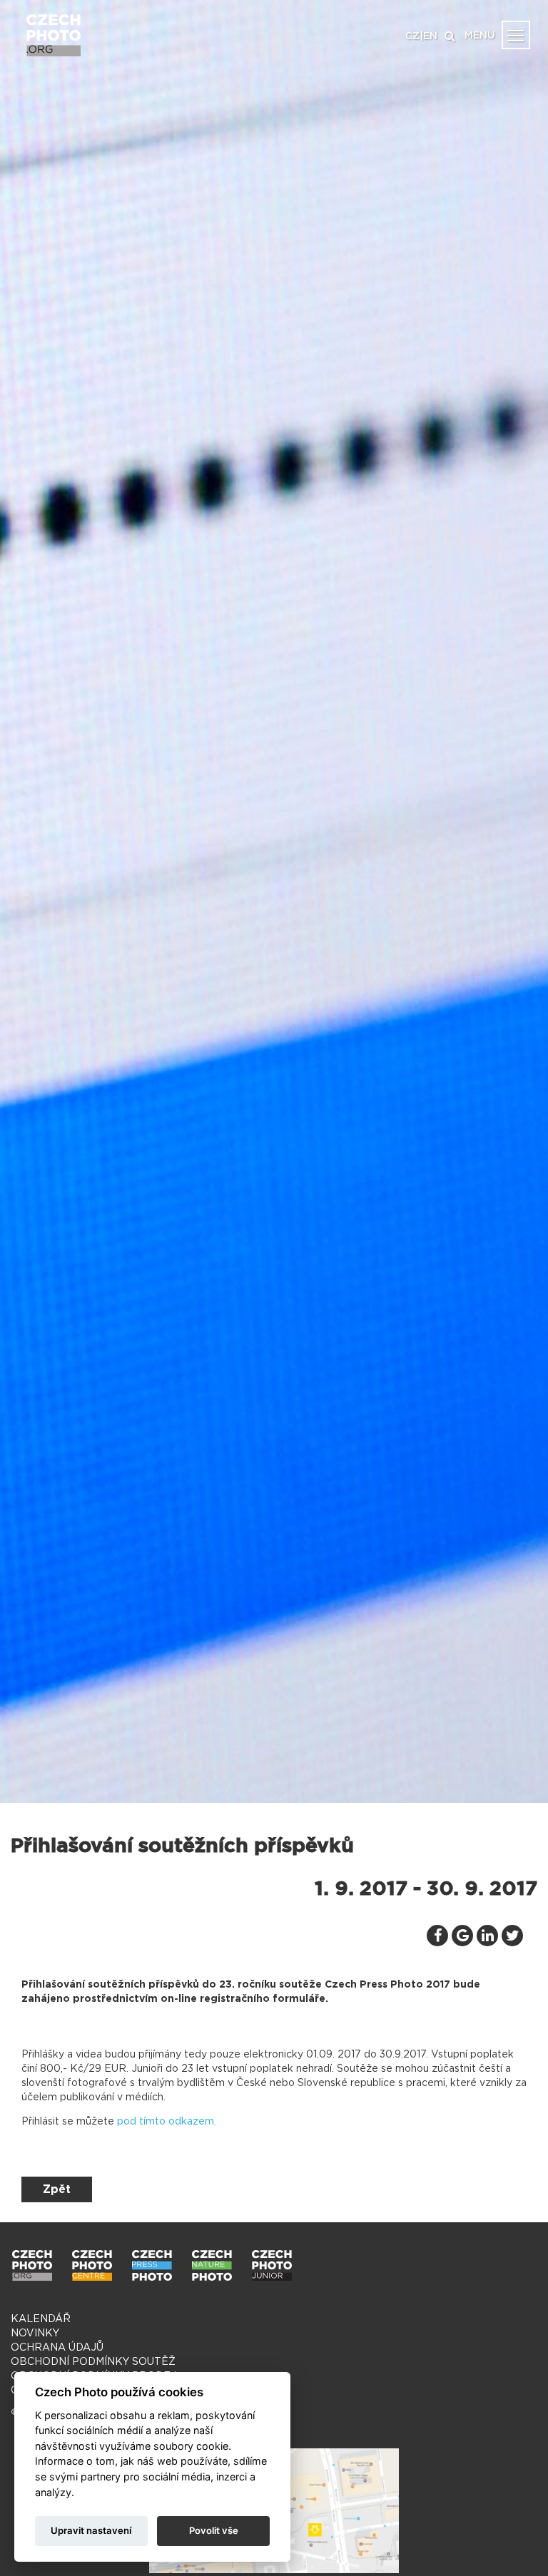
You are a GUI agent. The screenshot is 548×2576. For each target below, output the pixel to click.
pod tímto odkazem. (167, 2122)
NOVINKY (35, 2334)
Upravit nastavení (91, 2530)
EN (430, 36)
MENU (480, 36)
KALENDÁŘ (41, 2319)
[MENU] (516, 35)
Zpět (57, 2189)
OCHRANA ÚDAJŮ (57, 2348)
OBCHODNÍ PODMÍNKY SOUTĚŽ (93, 2362)
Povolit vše (214, 2530)
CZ (412, 36)
